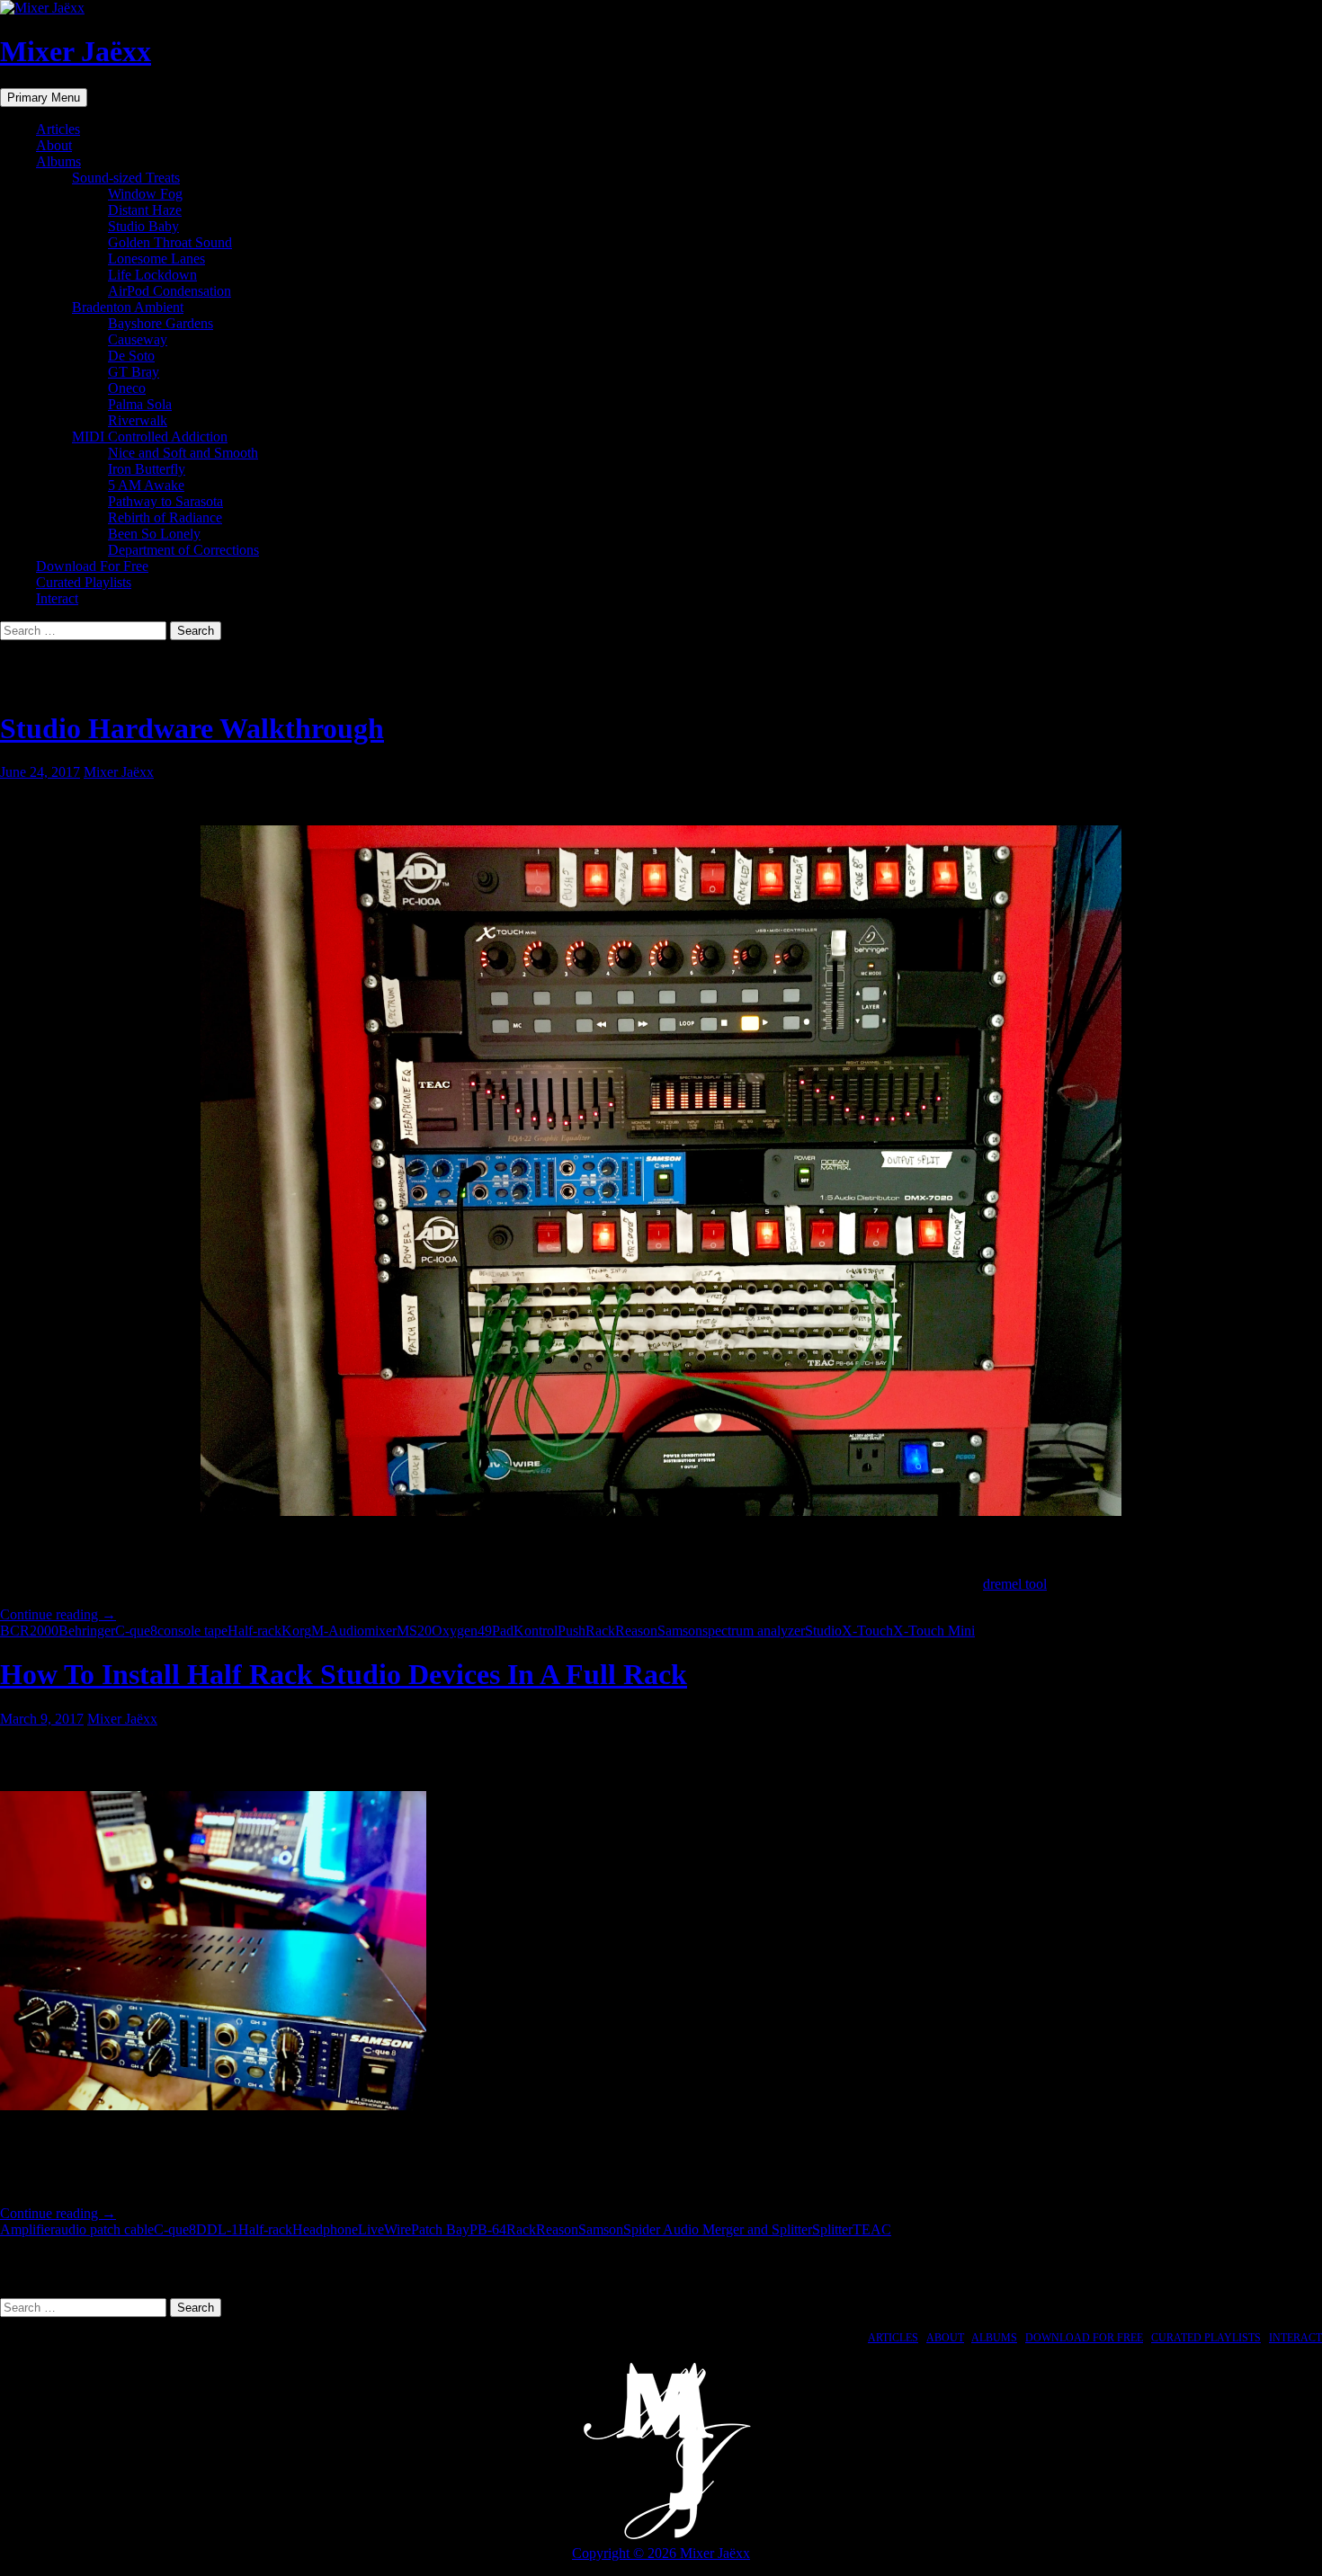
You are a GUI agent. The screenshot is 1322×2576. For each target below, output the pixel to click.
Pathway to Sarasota (165, 501)
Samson (680, 1631)
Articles (58, 129)
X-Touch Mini (934, 1631)
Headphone (325, 2229)
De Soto (131, 356)
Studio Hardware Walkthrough (192, 728)
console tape (192, 1631)
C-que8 (136, 1631)
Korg (296, 1631)
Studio (823, 1631)
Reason (636, 1631)
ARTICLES (893, 2338)
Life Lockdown (152, 275)
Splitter (832, 2229)
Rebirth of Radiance (165, 517)
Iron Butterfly (147, 469)
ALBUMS (994, 2338)
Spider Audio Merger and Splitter (718, 2229)
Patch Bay (440, 2229)
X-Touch (867, 1631)
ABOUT (945, 2338)
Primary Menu (44, 98)
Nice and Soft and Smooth (183, 453)
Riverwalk (138, 420)
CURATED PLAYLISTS (1206, 2338)
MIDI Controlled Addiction (150, 437)
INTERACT (1295, 2338)
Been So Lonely (154, 534)
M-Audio (338, 1631)
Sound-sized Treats (126, 178)
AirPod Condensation (170, 291)
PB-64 (488, 2229)
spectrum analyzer (754, 1631)
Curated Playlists (84, 582)
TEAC (872, 2229)
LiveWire (384, 2229)
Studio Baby (143, 226)
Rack (600, 1631)
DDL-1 (217, 2229)
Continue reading (58, 1614)
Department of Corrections (183, 550)
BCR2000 (29, 1631)
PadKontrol (525, 1631)
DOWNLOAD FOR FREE (1084, 2338)
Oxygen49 (462, 1631)
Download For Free (92, 566)
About (54, 145)
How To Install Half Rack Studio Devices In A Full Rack (344, 1674)
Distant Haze (145, 210)
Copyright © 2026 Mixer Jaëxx (661, 2553)
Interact (57, 598)
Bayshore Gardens (161, 323)
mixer (380, 1631)
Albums (58, 161)
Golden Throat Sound (170, 242)
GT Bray (134, 372)
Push (572, 1631)
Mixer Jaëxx (76, 51)
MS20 (414, 1631)
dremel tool (1015, 1584)
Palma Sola (140, 404)
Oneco (127, 388)
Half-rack (255, 1631)
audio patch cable (104, 2229)
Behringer (87, 1631)
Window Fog (145, 194)
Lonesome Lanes (156, 258)
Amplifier (27, 2229)
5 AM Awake (146, 485)
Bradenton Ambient (128, 307)
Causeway (138, 339)
